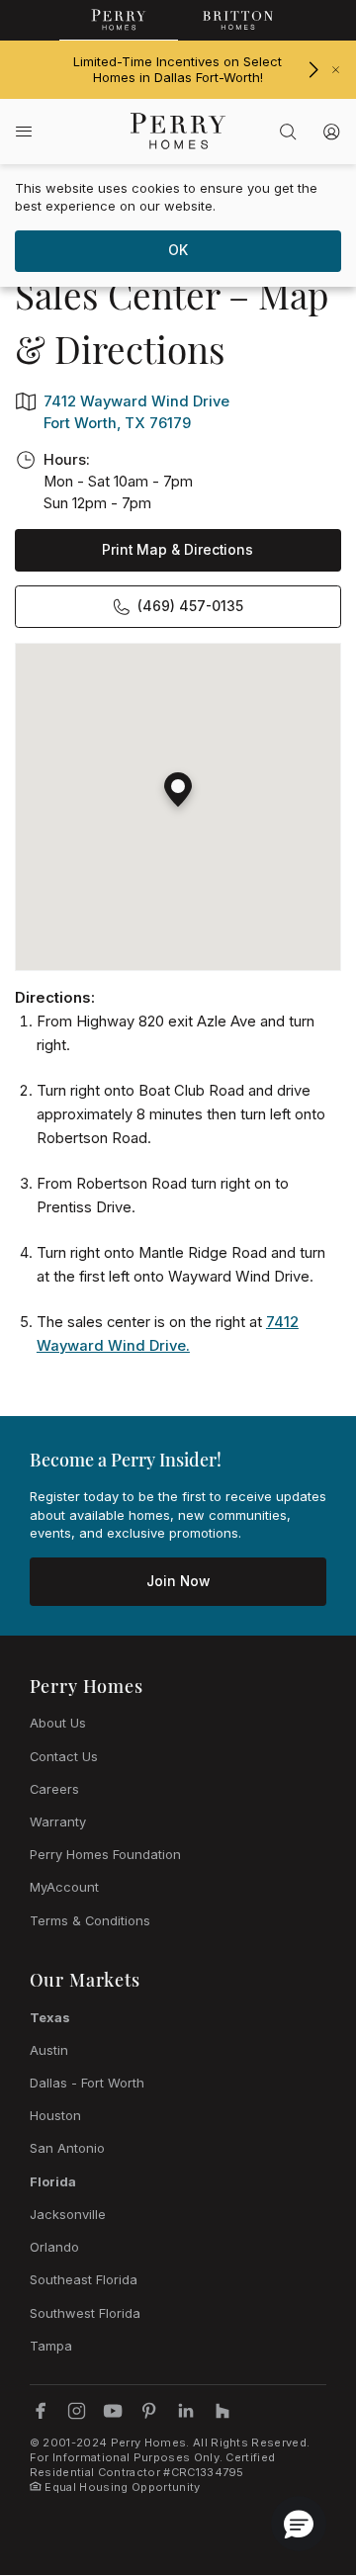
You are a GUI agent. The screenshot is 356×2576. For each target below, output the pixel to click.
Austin (49, 2050)
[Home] (178, 131)
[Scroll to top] (297, 2452)
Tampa (51, 2346)
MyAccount (64, 1887)
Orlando (54, 2247)
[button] (178, 782)
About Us (58, 1723)
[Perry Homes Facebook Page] (41, 2411)
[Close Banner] (336, 70)
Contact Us (64, 1756)
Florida (53, 2181)
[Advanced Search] (288, 132)
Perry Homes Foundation (105, 1854)
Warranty (58, 1821)
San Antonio (67, 2148)
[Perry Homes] (119, 20)
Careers (54, 1789)
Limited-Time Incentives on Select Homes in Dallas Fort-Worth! (178, 70)
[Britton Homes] (237, 20)
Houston (55, 2115)
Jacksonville (68, 2214)
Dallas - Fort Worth (87, 2083)
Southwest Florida (85, 2313)
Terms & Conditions (90, 1920)
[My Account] (331, 132)
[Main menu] (24, 131)
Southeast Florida (84, 2279)
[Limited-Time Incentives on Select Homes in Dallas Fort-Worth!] (313, 70)
